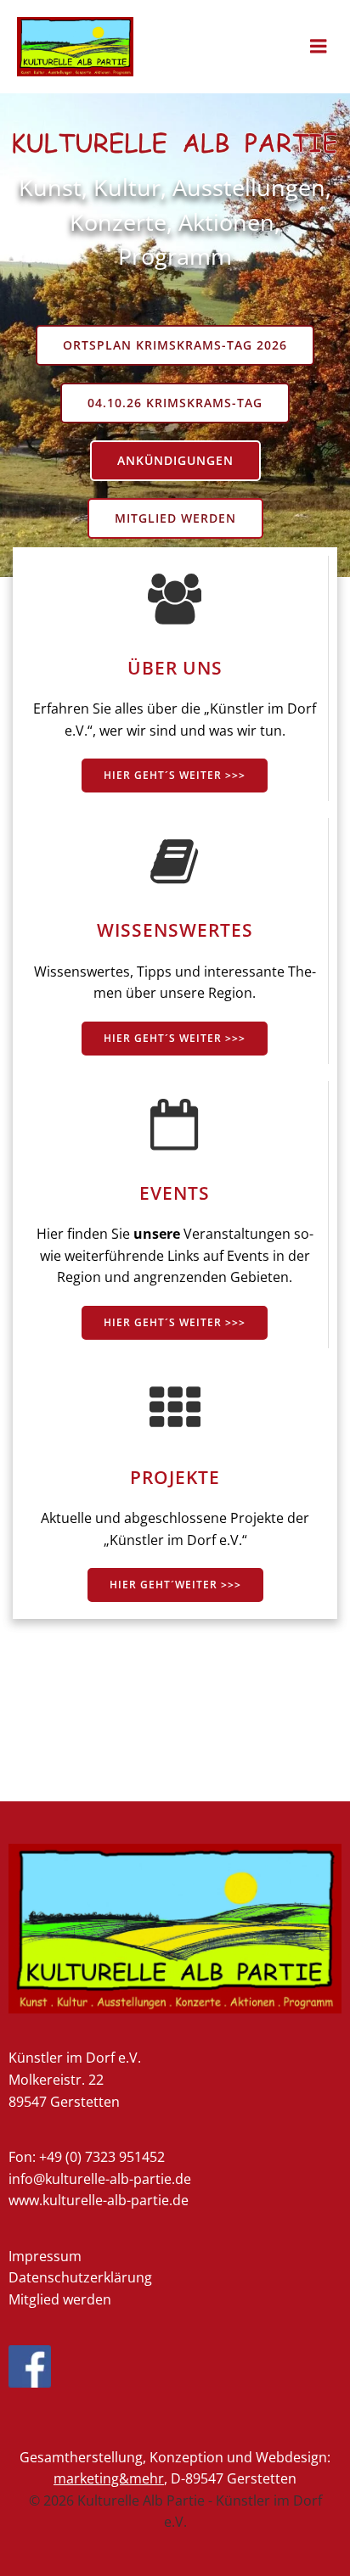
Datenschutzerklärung (80, 2277)
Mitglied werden (60, 2299)
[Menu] (319, 47)
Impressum (45, 2256)
